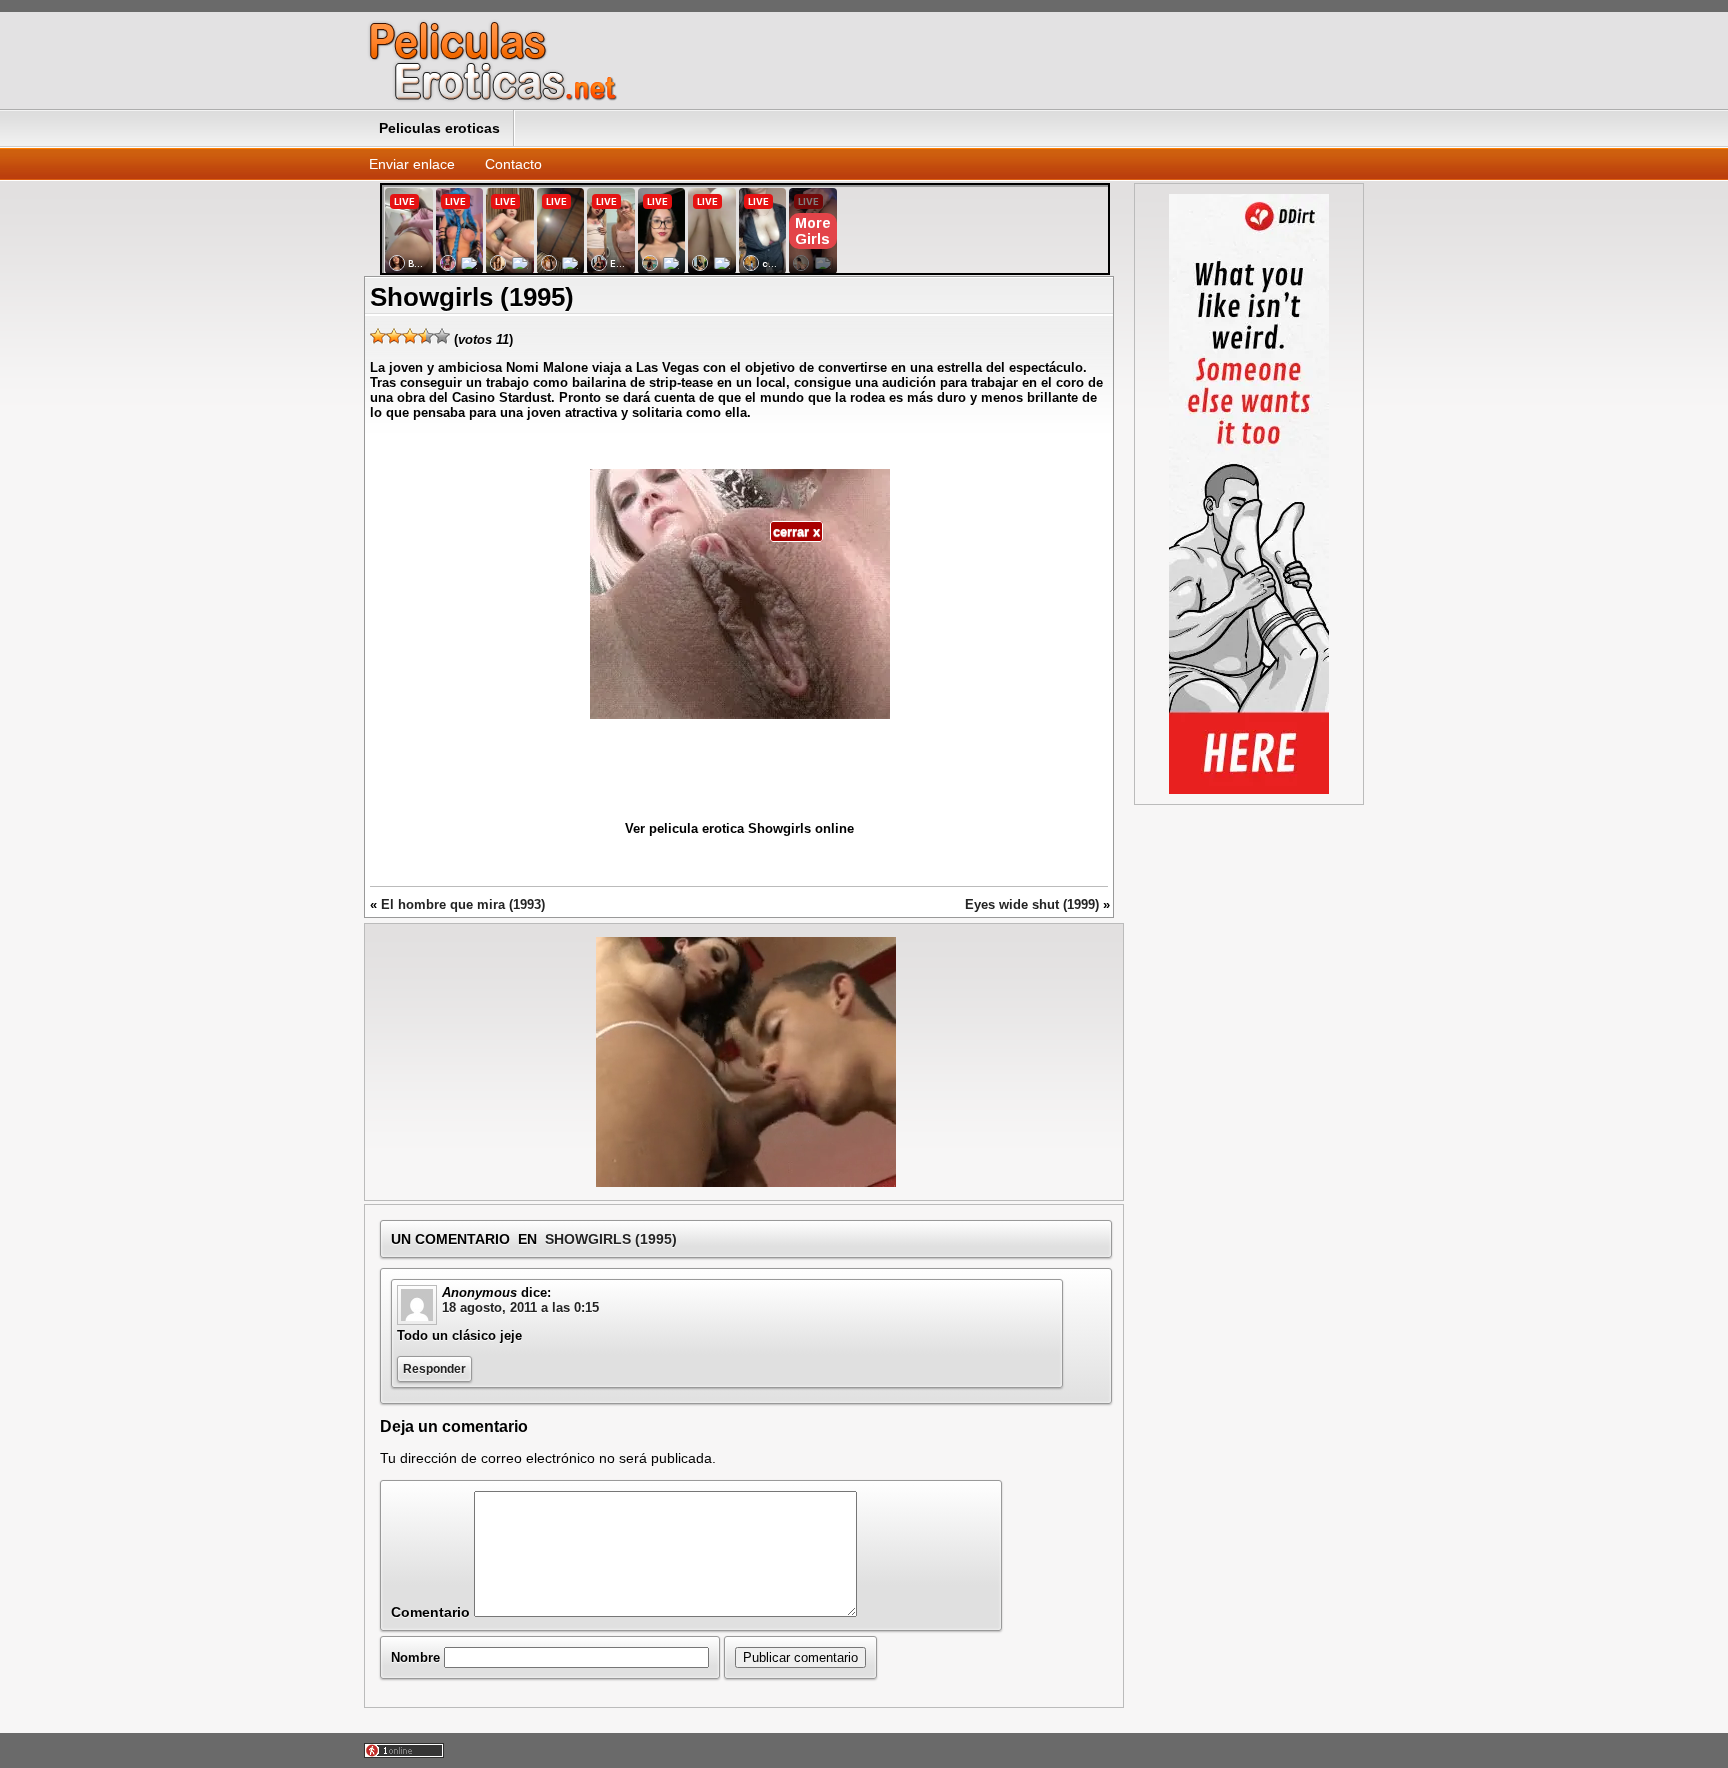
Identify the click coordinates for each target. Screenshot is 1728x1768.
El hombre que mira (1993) (463, 904)
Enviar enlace (412, 164)
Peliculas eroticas (439, 128)
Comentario (430, 1612)
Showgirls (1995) (611, 1239)
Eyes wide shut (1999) (1032, 904)
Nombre (415, 1657)
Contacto (513, 164)
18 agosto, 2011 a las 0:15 (520, 1307)
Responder (434, 1369)
